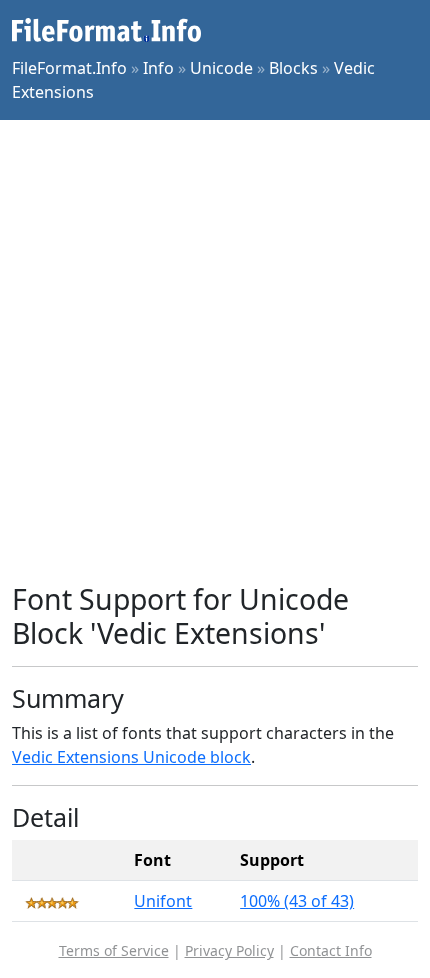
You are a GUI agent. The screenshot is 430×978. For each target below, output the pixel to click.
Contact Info (331, 950)
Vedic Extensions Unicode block (131, 757)
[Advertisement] (215, 351)
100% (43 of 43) (297, 901)
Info (158, 68)
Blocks (293, 68)
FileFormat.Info (69, 68)
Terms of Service (114, 950)
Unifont (163, 901)
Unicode (221, 68)
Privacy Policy (229, 950)
